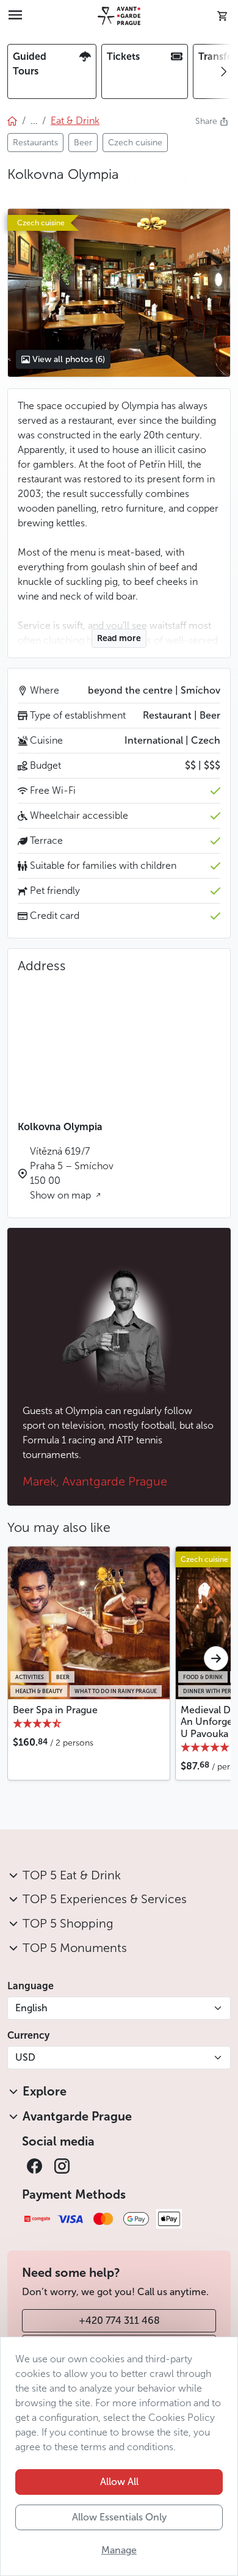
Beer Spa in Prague (55, 1710)
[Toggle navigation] (15, 16)
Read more (119, 638)
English (31, 2008)
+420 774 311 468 (119, 2320)
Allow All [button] (119, 2482)
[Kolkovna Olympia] (119, 293)
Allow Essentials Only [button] (119, 2517)
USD (25, 2057)
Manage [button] (119, 2550)
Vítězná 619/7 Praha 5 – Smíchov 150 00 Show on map (72, 1173)
